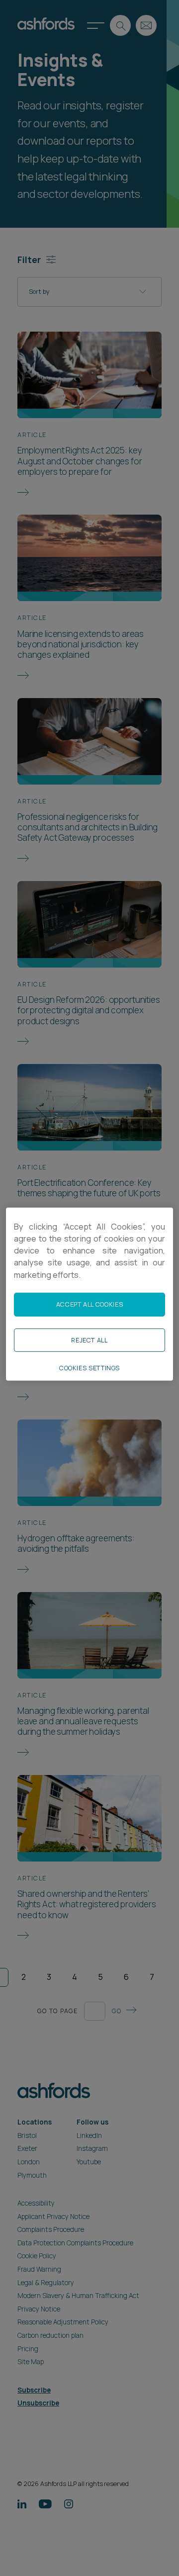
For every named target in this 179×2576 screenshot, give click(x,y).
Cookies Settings (89, 1368)
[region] (89, 1294)
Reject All (89, 1340)
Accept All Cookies (89, 1304)
